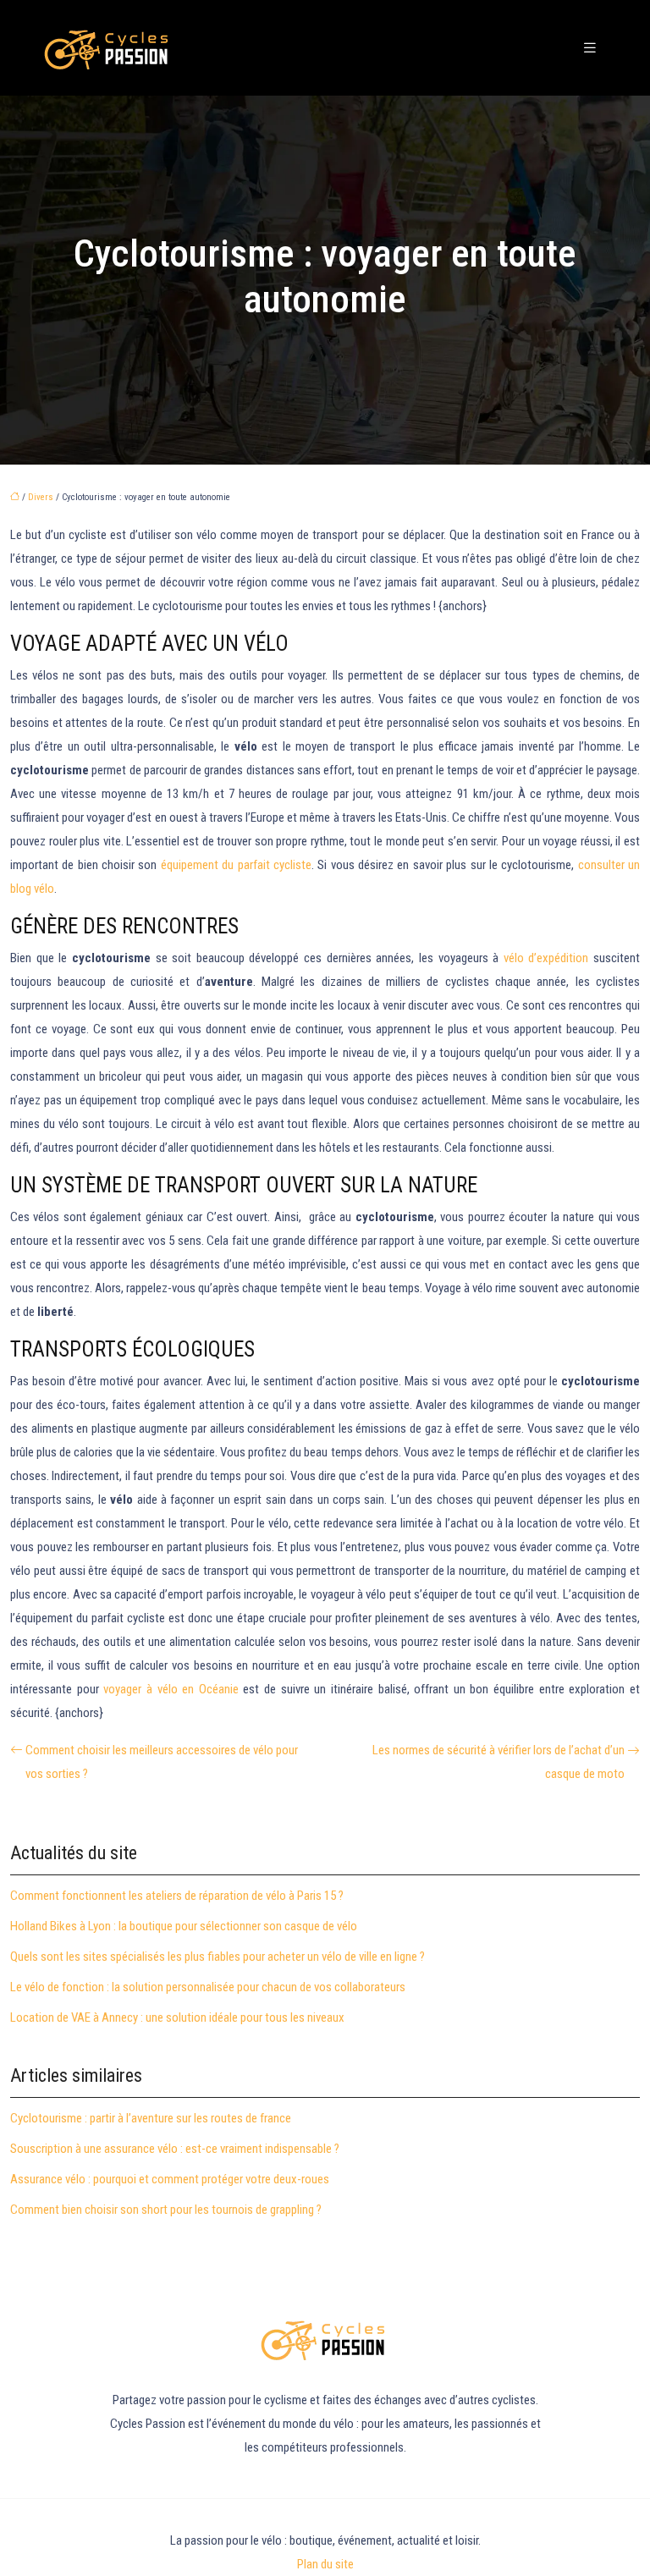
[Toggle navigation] (590, 48)
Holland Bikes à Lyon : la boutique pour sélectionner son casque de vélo (184, 1926)
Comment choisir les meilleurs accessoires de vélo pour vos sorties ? (162, 1762)
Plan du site (325, 2564)
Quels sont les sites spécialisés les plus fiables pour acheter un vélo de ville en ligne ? (218, 1957)
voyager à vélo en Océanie (171, 1689)
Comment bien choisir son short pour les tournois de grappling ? (166, 2210)
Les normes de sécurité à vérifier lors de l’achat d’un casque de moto (499, 1762)
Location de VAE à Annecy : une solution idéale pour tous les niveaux (177, 2017)
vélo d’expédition (546, 958)
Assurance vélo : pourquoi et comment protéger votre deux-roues (170, 2179)
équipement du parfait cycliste (236, 865)
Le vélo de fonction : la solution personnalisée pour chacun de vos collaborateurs (208, 1987)
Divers (41, 497)
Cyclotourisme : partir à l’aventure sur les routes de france (151, 2118)
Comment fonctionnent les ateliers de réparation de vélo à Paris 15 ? (177, 1896)
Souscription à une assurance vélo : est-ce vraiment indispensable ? (175, 2149)
